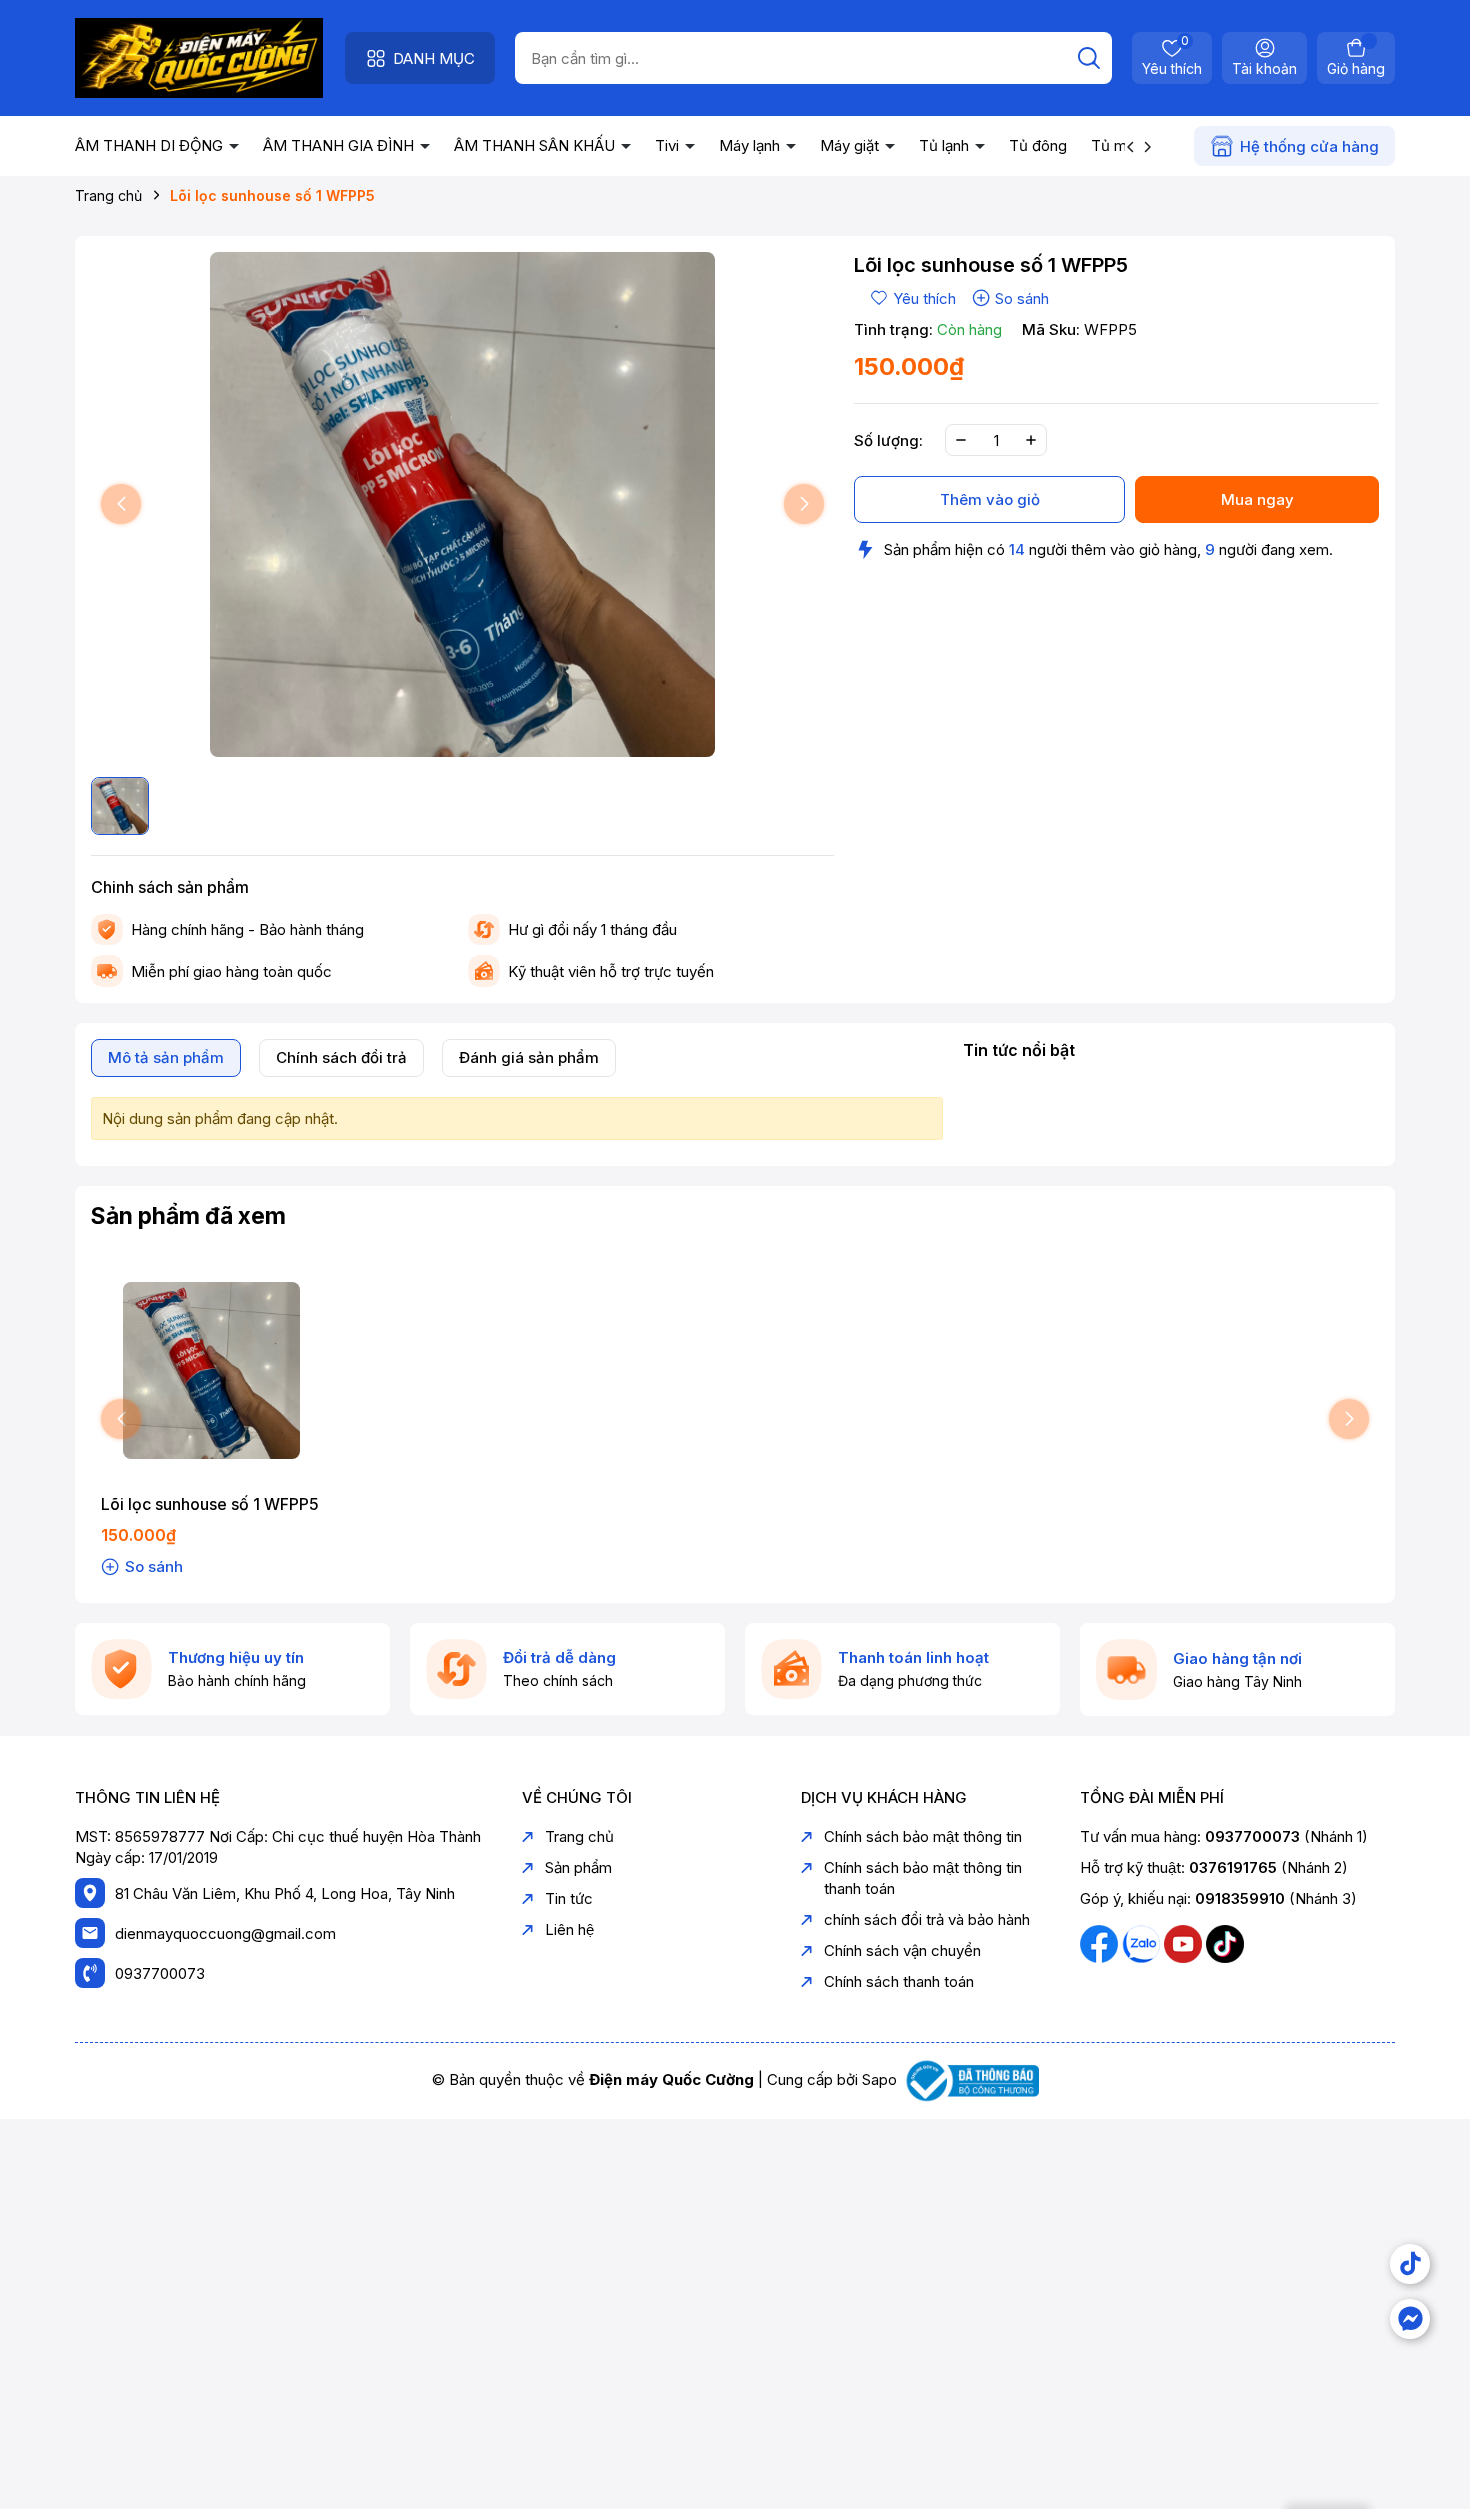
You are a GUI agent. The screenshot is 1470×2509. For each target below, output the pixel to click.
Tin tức (569, 1898)
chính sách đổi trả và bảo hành (927, 1919)
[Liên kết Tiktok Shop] (1410, 2264)
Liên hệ (569, 1929)
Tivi (669, 145)
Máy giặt (851, 145)
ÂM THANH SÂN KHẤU (536, 145)
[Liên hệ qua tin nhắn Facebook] (1410, 2319)
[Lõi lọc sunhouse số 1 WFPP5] (212, 1371)
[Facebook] (1101, 1942)
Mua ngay (1257, 499)
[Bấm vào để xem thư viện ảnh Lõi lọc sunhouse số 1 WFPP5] (462, 504)
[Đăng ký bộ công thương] (970, 2079)
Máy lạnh (751, 145)
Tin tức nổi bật (1019, 1050)
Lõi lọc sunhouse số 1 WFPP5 (210, 1504)
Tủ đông (1038, 145)
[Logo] (199, 56)
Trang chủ (579, 1836)
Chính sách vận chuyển (902, 1950)
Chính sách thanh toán (899, 1981)
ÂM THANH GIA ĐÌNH (340, 145)
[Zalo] (1143, 1942)
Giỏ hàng (1356, 68)
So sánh (1022, 298)
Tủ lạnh (946, 145)
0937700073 (160, 1973)
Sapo (879, 2079)
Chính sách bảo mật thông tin (923, 1836)
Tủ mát (1115, 145)
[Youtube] (1185, 1942)
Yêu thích (1172, 57)
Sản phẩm (578, 1867)
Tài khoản (1264, 68)
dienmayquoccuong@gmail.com (225, 1933)
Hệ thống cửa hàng (1309, 146)
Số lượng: (888, 440)
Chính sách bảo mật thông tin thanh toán (923, 1878)
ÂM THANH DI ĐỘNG (151, 145)
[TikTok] (1225, 1942)
